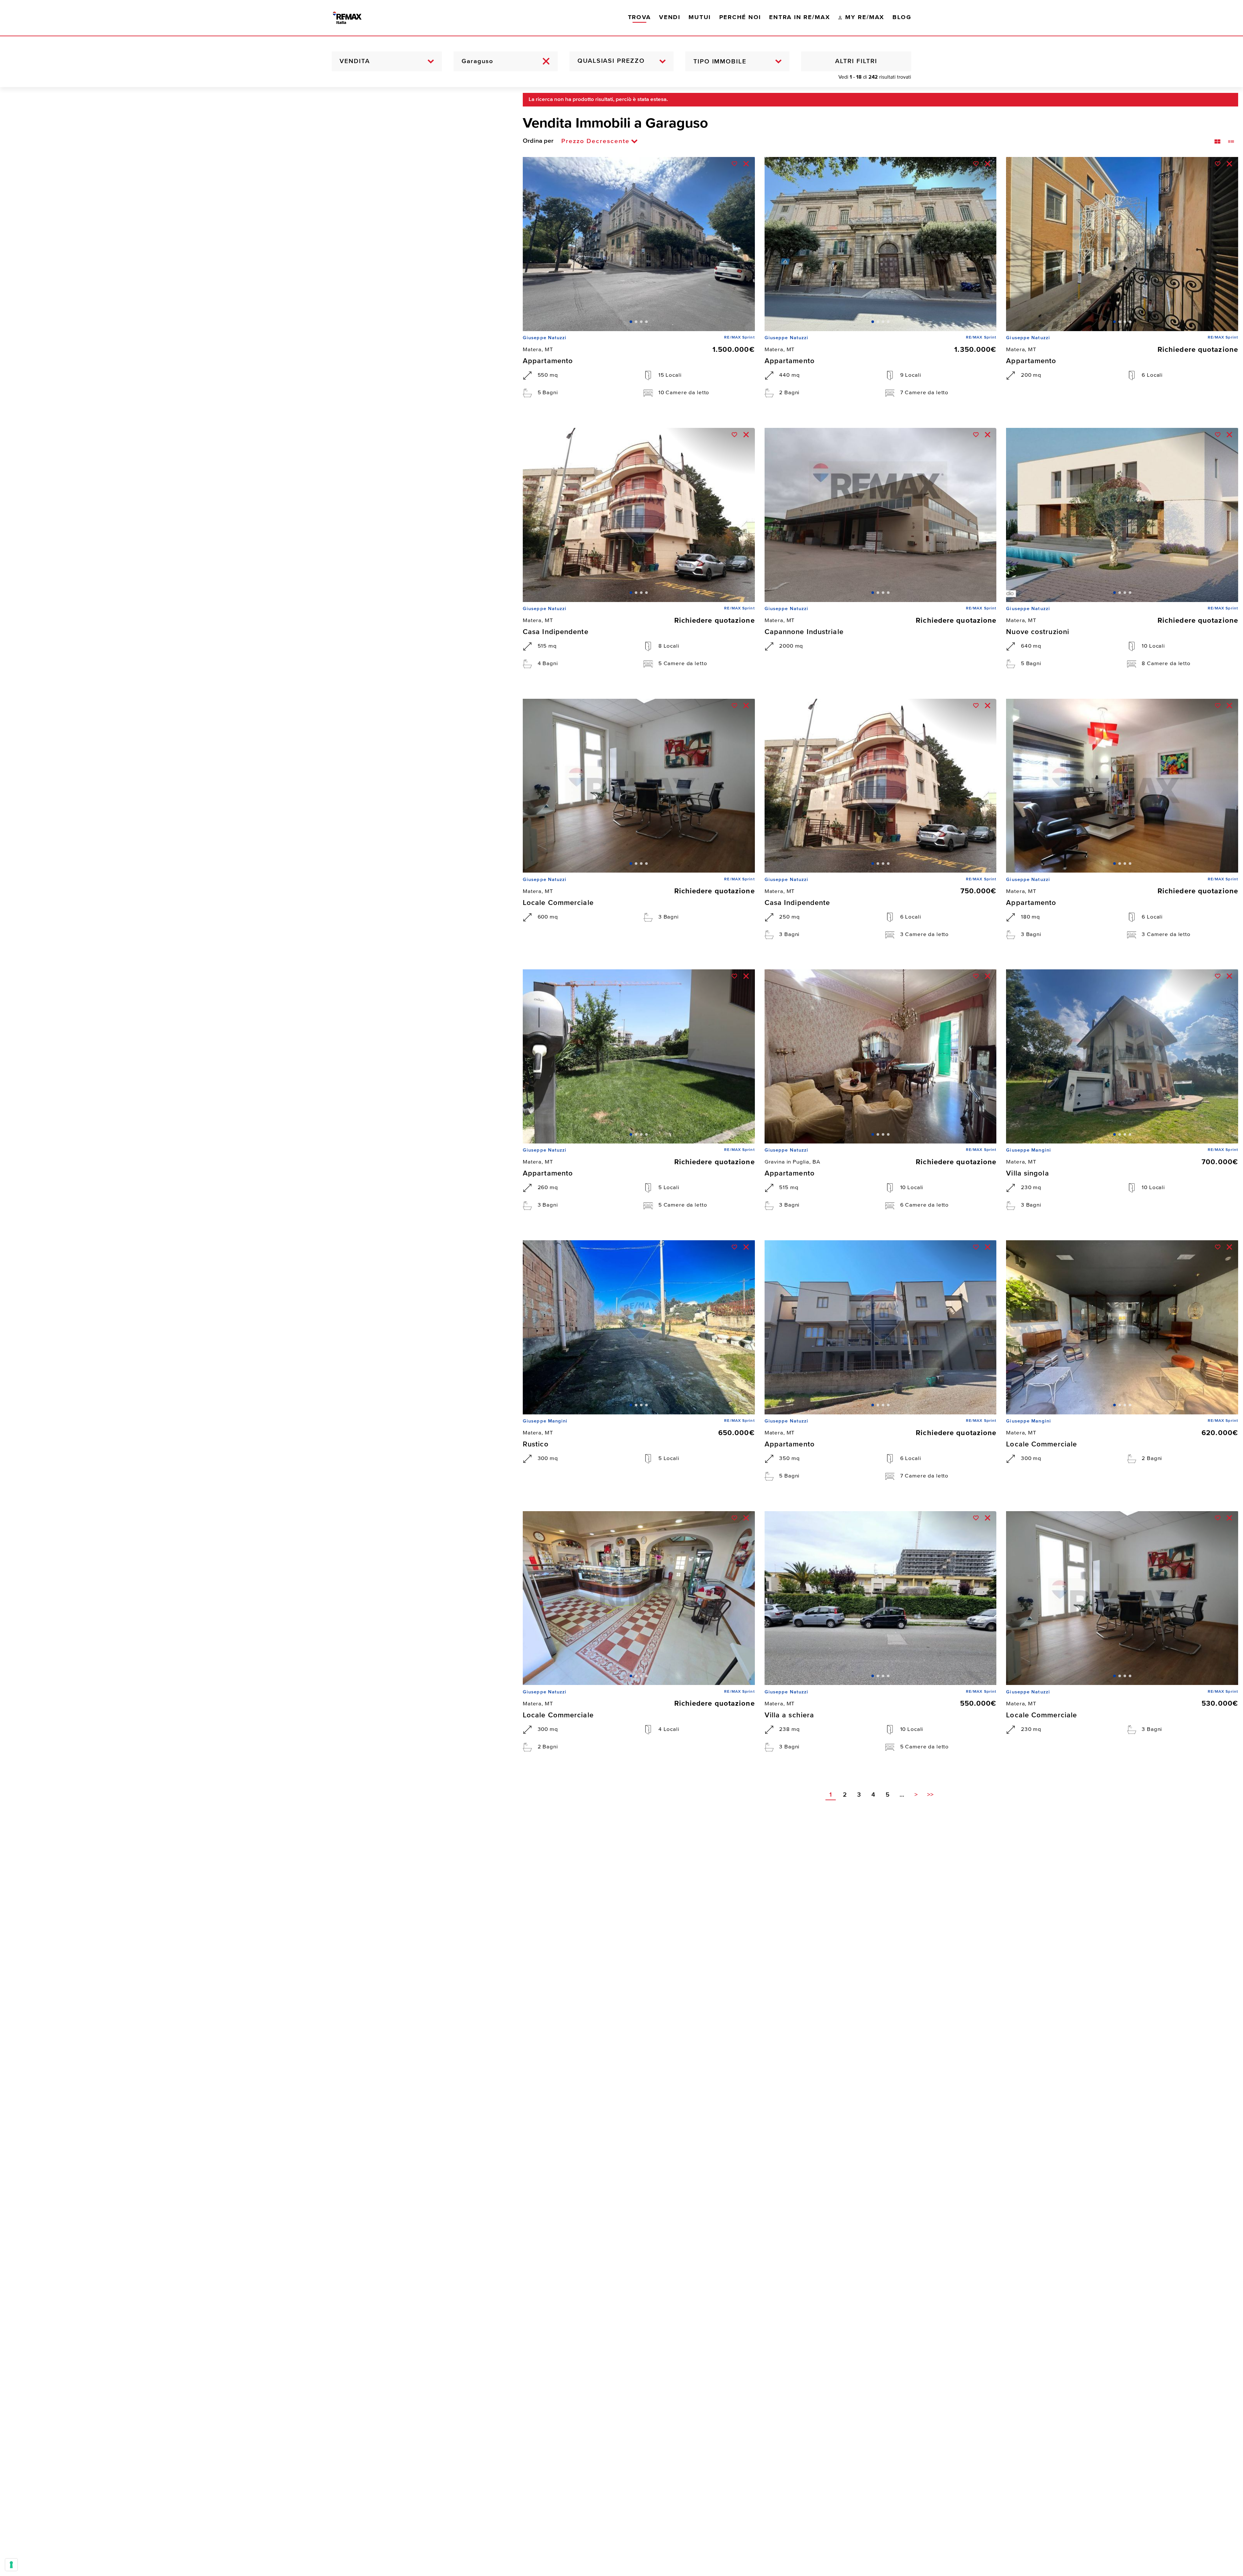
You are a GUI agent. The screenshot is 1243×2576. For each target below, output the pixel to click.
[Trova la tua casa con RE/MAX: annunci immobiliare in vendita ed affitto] (354, 18)
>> (930, 1795)
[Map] (257, 1332)
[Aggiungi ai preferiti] (734, 164)
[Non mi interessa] (746, 164)
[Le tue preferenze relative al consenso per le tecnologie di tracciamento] (11, 2565)
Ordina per (538, 141)
